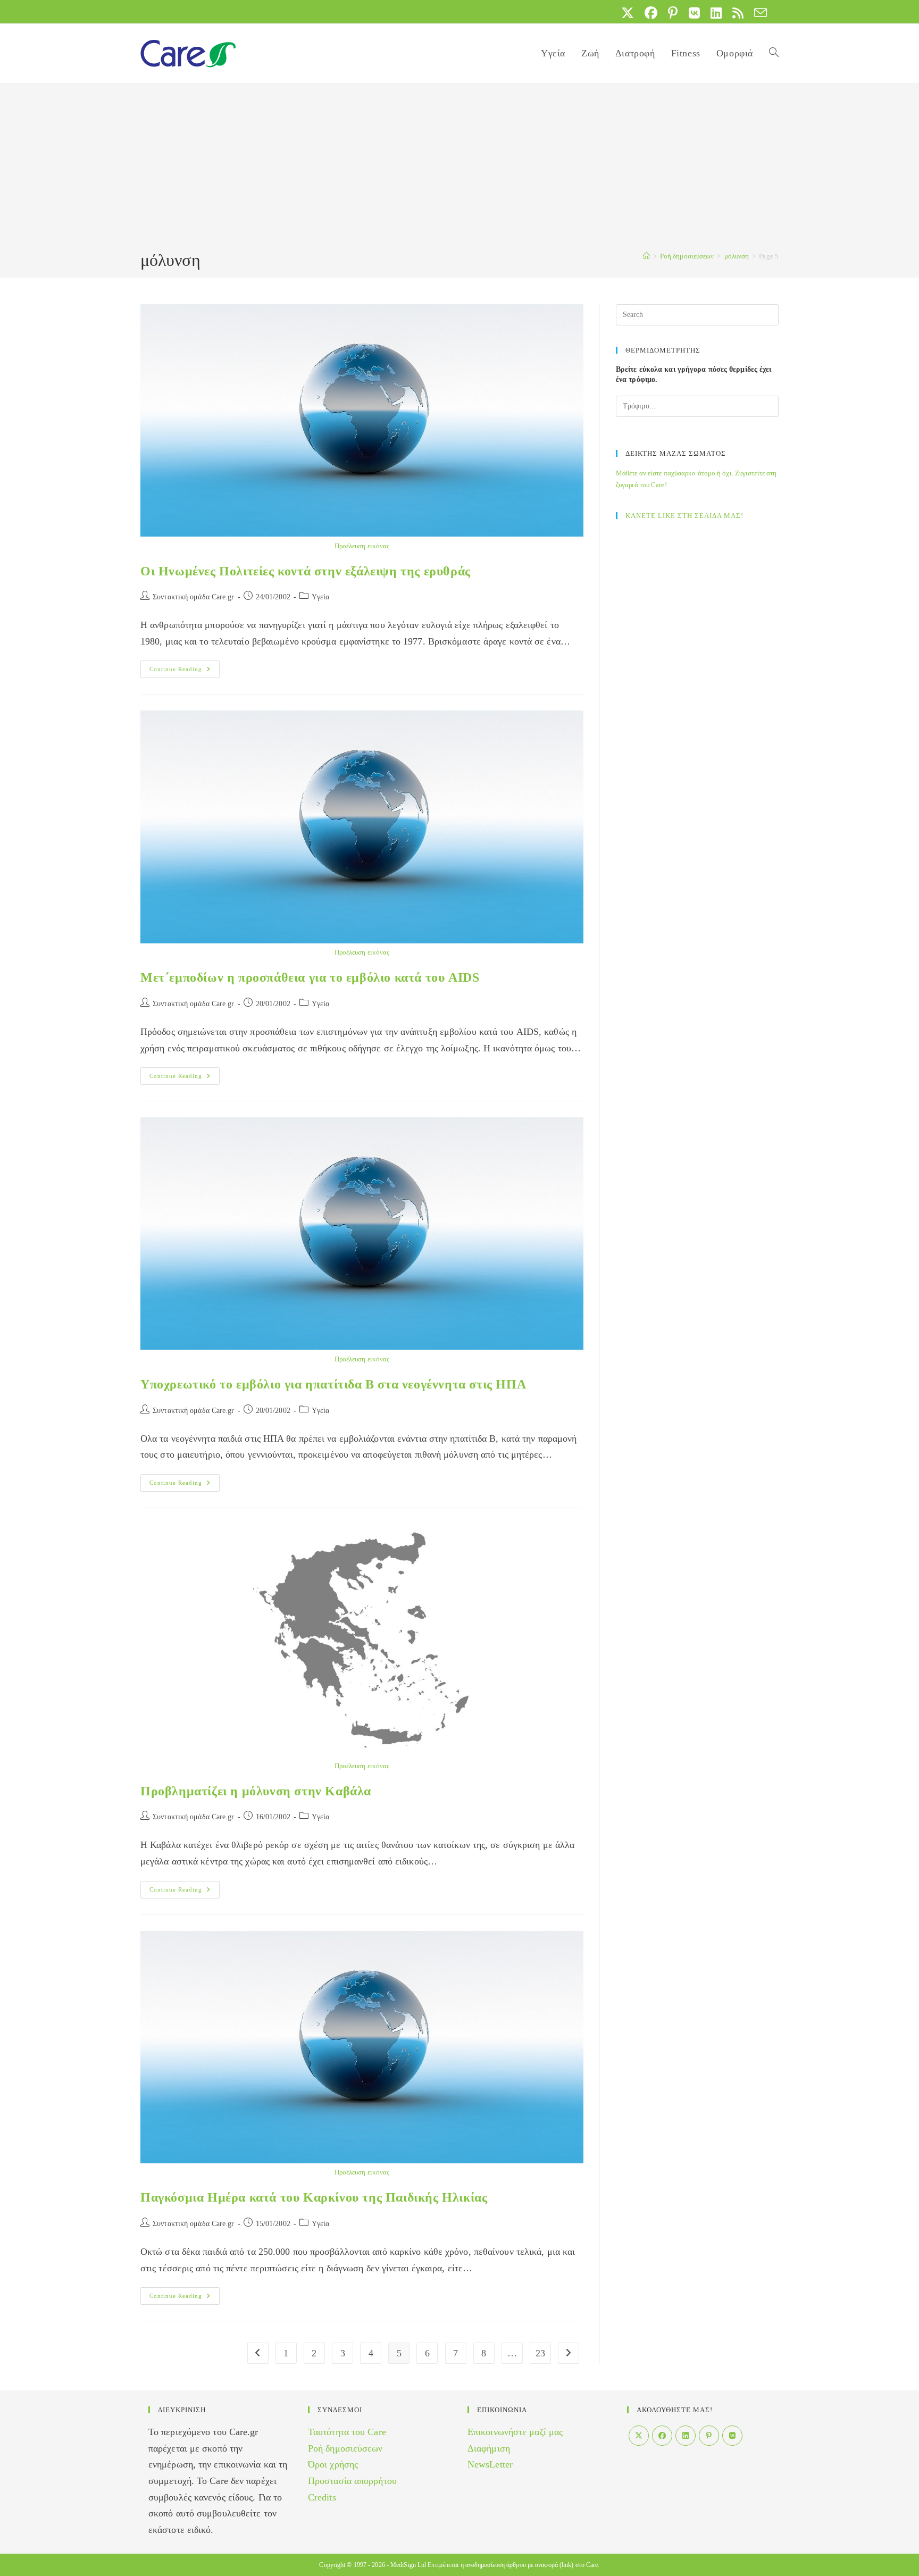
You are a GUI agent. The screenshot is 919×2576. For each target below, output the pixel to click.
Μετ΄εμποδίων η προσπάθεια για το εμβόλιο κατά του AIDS (310, 977)
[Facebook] (662, 2436)
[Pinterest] (709, 2436)
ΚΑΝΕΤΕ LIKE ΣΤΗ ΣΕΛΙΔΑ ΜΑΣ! (684, 516)
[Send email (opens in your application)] (758, 13)
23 (540, 2353)
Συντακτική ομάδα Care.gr (193, 597)
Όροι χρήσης (333, 2464)
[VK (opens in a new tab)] (694, 13)
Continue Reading (185, 672)
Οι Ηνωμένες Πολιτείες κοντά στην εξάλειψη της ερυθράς (306, 571)
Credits (322, 2497)
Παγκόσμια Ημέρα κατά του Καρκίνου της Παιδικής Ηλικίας (314, 2197)
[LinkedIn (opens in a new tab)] (716, 13)
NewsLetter (490, 2464)
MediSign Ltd (408, 2565)
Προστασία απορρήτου (352, 2481)
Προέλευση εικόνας (362, 546)
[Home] (646, 256)
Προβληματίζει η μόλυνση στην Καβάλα (256, 1791)
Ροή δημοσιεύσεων (345, 2448)
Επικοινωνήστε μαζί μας (515, 2432)
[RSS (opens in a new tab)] (738, 13)
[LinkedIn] (686, 2436)
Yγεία (321, 597)
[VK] (732, 2436)
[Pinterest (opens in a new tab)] (673, 13)
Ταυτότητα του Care (347, 2432)
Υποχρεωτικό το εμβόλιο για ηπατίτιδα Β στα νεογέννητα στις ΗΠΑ (333, 1384)
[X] (639, 2436)
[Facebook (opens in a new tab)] (651, 13)
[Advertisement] (459, 169)
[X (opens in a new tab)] (628, 13)
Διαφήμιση (489, 2448)
